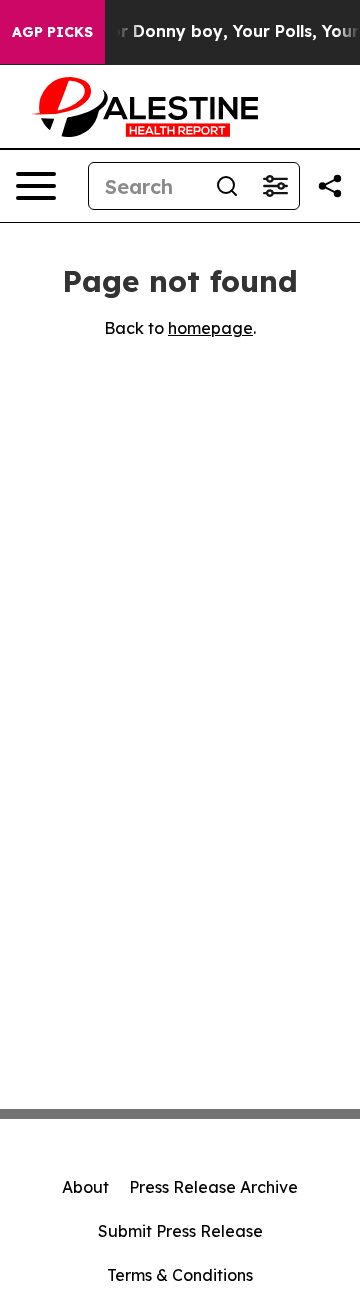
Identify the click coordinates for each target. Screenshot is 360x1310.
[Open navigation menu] (36, 186)
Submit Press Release (180, 1231)
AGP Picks (52, 32)
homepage (210, 328)
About (85, 1187)
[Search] (227, 186)
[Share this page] (330, 186)
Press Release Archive (213, 1187)
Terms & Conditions (180, 1275)
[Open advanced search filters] (275, 186)
